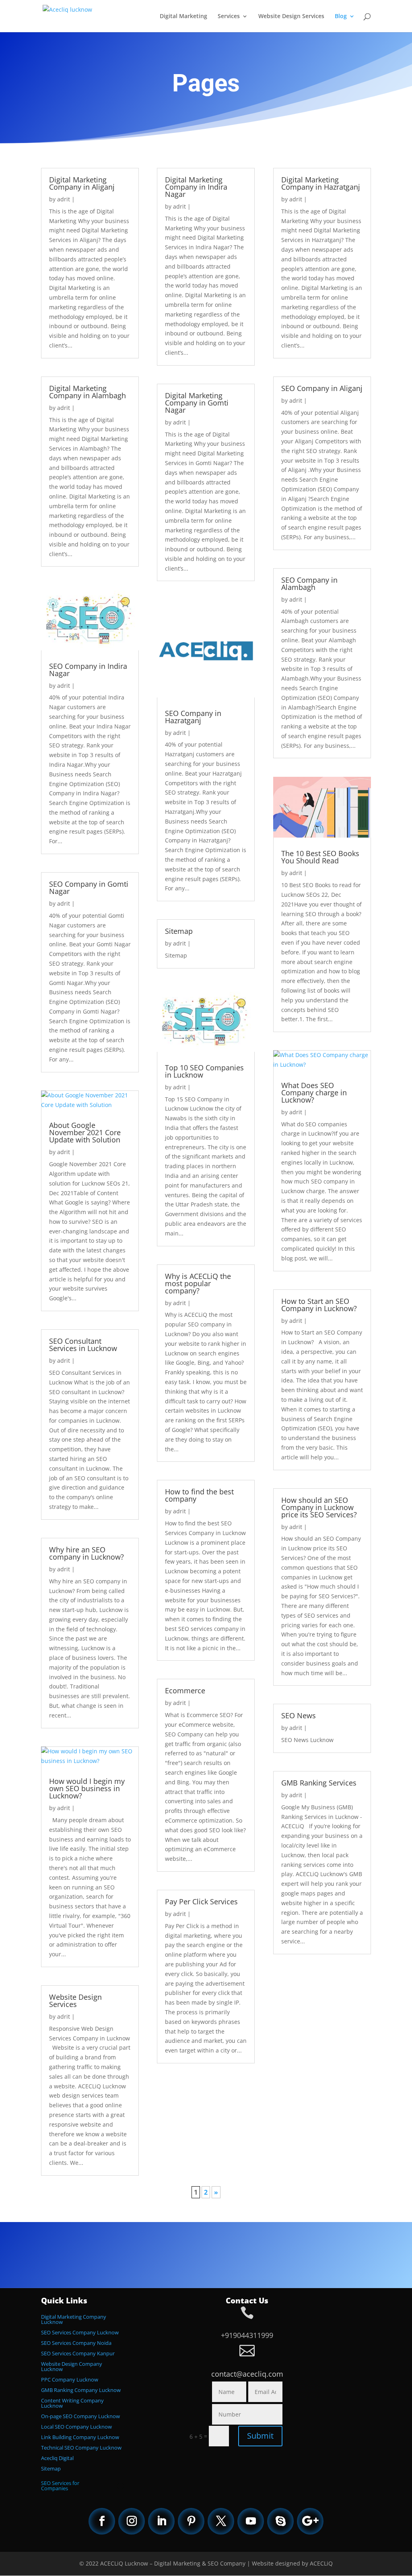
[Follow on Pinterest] (191, 2521)
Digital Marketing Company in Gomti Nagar (197, 403)
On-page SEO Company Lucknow (80, 2416)
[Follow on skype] (280, 2521)
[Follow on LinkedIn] (161, 2521)
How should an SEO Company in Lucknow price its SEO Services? (319, 1507)
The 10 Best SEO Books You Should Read (320, 857)
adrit (64, 199)
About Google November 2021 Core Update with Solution (85, 1132)
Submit (260, 2436)
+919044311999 (247, 2335)
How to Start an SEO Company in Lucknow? (319, 1305)
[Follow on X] (221, 2521)
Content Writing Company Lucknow (72, 2403)
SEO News (299, 1715)
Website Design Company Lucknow (72, 2366)
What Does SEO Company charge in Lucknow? (314, 1092)
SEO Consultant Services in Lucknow (83, 1345)
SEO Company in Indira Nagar (88, 670)
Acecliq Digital (57, 2458)
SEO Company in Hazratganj (193, 717)
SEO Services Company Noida (76, 2343)
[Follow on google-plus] (310, 2521)
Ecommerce (185, 1690)
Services (229, 17)
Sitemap (179, 931)
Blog (341, 17)
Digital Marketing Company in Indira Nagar (196, 187)
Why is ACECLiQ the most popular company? (198, 1283)
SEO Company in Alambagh (309, 583)
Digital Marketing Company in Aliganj (82, 183)
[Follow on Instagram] (132, 2521)
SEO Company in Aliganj (322, 388)
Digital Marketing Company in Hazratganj (321, 183)
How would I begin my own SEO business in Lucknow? (87, 1788)
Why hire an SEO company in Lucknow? (87, 1553)
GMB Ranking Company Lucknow (81, 2390)
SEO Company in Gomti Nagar (89, 888)
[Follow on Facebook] (102, 2521)
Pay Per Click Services (201, 1901)
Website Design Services (291, 17)
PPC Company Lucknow (70, 2379)
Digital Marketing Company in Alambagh (88, 392)
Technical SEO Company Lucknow (81, 2448)
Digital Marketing (183, 17)
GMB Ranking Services (319, 1783)
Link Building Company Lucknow (80, 2437)
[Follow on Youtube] (251, 2521)
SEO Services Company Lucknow (80, 2332)
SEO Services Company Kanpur (78, 2353)
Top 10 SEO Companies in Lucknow (204, 1071)
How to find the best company (199, 1495)
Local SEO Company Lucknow (76, 2427)
